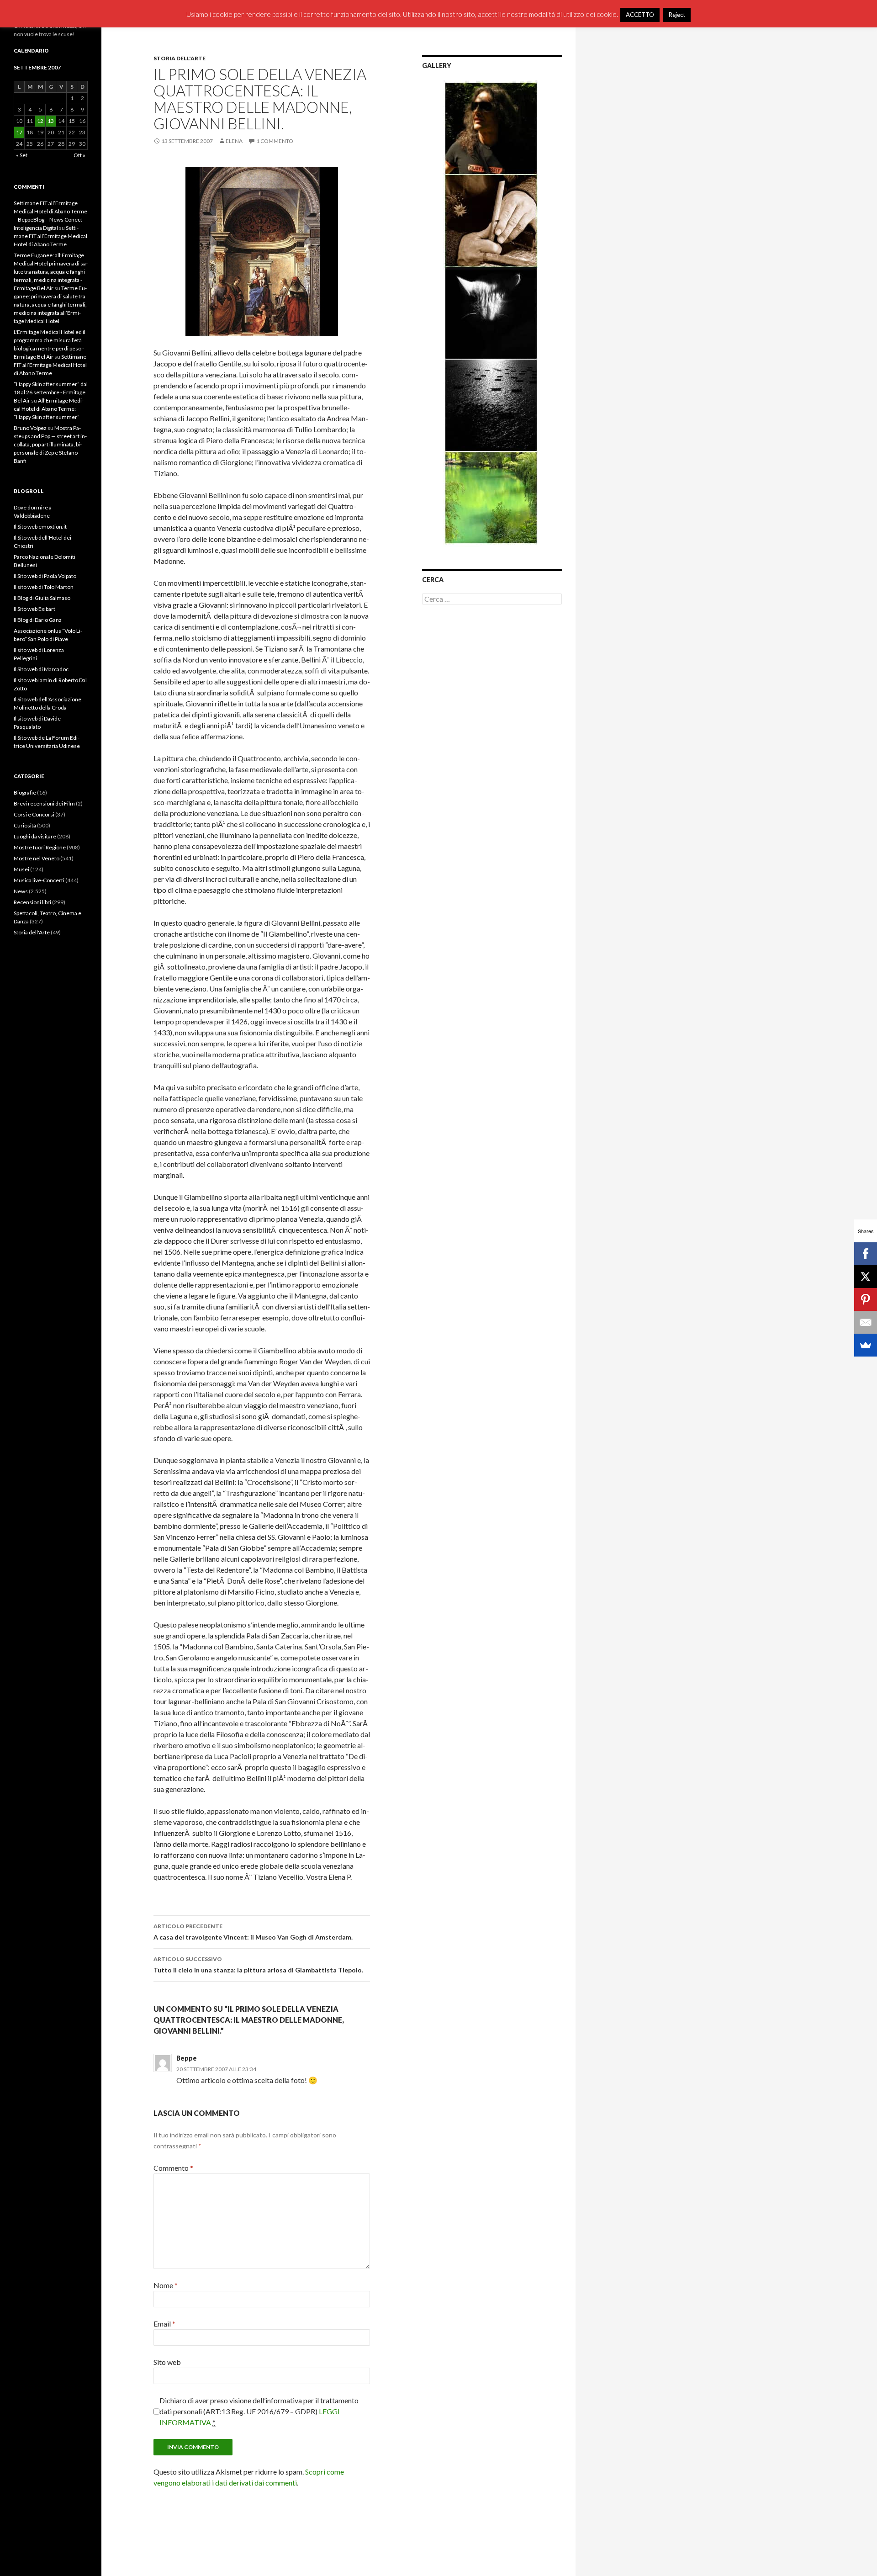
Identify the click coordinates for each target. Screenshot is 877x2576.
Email (164, 2324)
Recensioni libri (32, 902)
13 (51, 121)
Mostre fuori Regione (40, 847)
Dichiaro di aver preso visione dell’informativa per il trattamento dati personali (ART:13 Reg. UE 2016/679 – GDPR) (259, 2411)
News (21, 891)
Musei (21, 869)
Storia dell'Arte (180, 58)
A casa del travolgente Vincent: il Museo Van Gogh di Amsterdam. (253, 1932)
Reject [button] (677, 15)
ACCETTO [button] (640, 15)
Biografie (25, 792)
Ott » (79, 155)
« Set (22, 155)
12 (40, 121)
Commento (173, 2168)
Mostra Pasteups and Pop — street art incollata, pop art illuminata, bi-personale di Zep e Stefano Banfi (50, 444)
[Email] (866, 1322)
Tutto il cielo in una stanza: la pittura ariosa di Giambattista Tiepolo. (258, 1965)
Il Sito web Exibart (34, 609)
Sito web (167, 2362)
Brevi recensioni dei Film (44, 803)
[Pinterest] (866, 1299)
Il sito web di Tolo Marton (44, 587)
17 (19, 132)
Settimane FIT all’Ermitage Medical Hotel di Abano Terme (50, 236)
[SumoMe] (866, 1345)
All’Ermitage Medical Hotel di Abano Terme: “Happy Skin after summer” (49, 409)
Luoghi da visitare (35, 836)
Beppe (187, 2058)
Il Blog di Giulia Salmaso (42, 598)
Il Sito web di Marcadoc (41, 669)
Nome (166, 2285)
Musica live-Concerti (39, 880)
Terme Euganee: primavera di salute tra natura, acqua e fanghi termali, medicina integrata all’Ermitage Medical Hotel (50, 305)
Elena (234, 141)
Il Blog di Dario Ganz (38, 620)
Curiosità (25, 825)
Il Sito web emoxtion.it (40, 527)
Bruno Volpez (30, 428)
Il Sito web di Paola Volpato (45, 576)
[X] (866, 1277)
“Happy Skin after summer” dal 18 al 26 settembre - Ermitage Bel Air (51, 392)
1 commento (275, 141)
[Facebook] (866, 1254)
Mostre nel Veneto (37, 858)
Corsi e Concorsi (34, 814)
